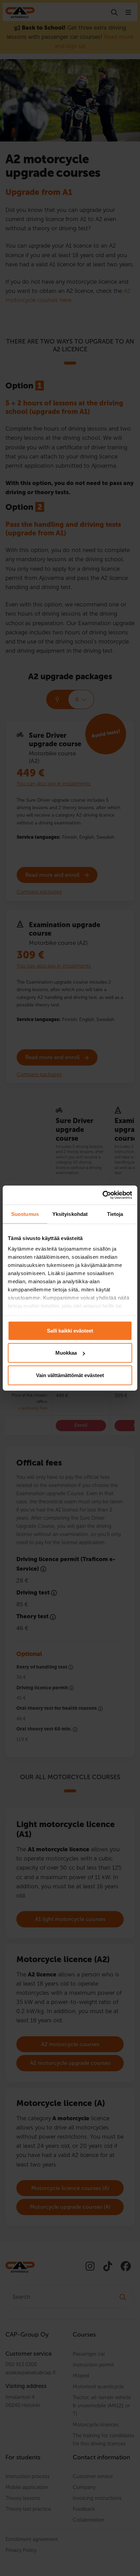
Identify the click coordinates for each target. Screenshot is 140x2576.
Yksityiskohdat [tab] (70, 1214)
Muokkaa (66, 1353)
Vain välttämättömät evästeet (70, 1375)
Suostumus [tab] (25, 1214)
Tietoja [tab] (115, 1214)
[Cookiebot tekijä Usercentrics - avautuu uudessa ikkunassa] (102, 1195)
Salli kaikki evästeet (70, 1330)
